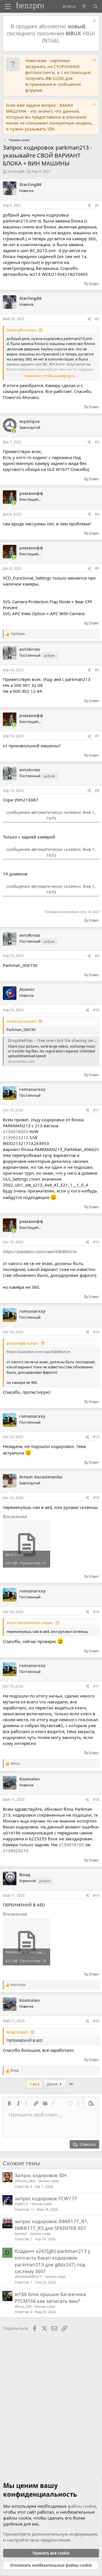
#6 (97, 670)
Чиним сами (48, 2181)
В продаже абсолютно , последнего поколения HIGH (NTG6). (51, 33)
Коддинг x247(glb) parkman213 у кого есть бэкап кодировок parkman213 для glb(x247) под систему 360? (53, 2261)
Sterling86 (16, 171)
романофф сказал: (23, 1343)
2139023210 (16, 1137)
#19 (96, 1896)
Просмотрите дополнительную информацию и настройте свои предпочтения (50, 2537)
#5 (97, 568)
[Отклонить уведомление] (94, 22)
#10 (96, 1010)
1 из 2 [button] (35, 2084)
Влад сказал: (18, 2032)
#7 (97, 736)
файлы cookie (82, 2506)
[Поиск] (95, 6)
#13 (96, 1332)
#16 (96, 1612)
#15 (96, 1498)
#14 (96, 1437)
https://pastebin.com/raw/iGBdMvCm (40, 1251)
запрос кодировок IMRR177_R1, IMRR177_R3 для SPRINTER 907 (52, 2225)
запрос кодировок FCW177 (46, 2198)
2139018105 (71, 1845)
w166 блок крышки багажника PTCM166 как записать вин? (50, 2298)
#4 (97, 514)
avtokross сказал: (22, 1021)
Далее (53, 2084)
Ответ (94, 284)
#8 (97, 791)
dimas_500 (23, 2307)
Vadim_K (21, 2204)
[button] (9, 2103)
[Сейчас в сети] (14, 431)
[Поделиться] (89, 206)
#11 (96, 1110)
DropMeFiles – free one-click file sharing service (55, 1040)
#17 (96, 1686)
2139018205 (16, 1131)
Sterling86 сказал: (22, 330)
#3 (97, 442)
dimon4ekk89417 (28, 2277)
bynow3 (21, 2234)
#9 (97, 956)
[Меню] (8, 6)
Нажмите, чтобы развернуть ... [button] (51, 376)
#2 (97, 319)
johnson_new (25, 2181)
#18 (96, 1800)
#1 (97, 205)
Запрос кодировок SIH (41, 2175)
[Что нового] (84, 6)
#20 (96, 2021)
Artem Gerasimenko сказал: (30, 1623)
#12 (96, 1242)
